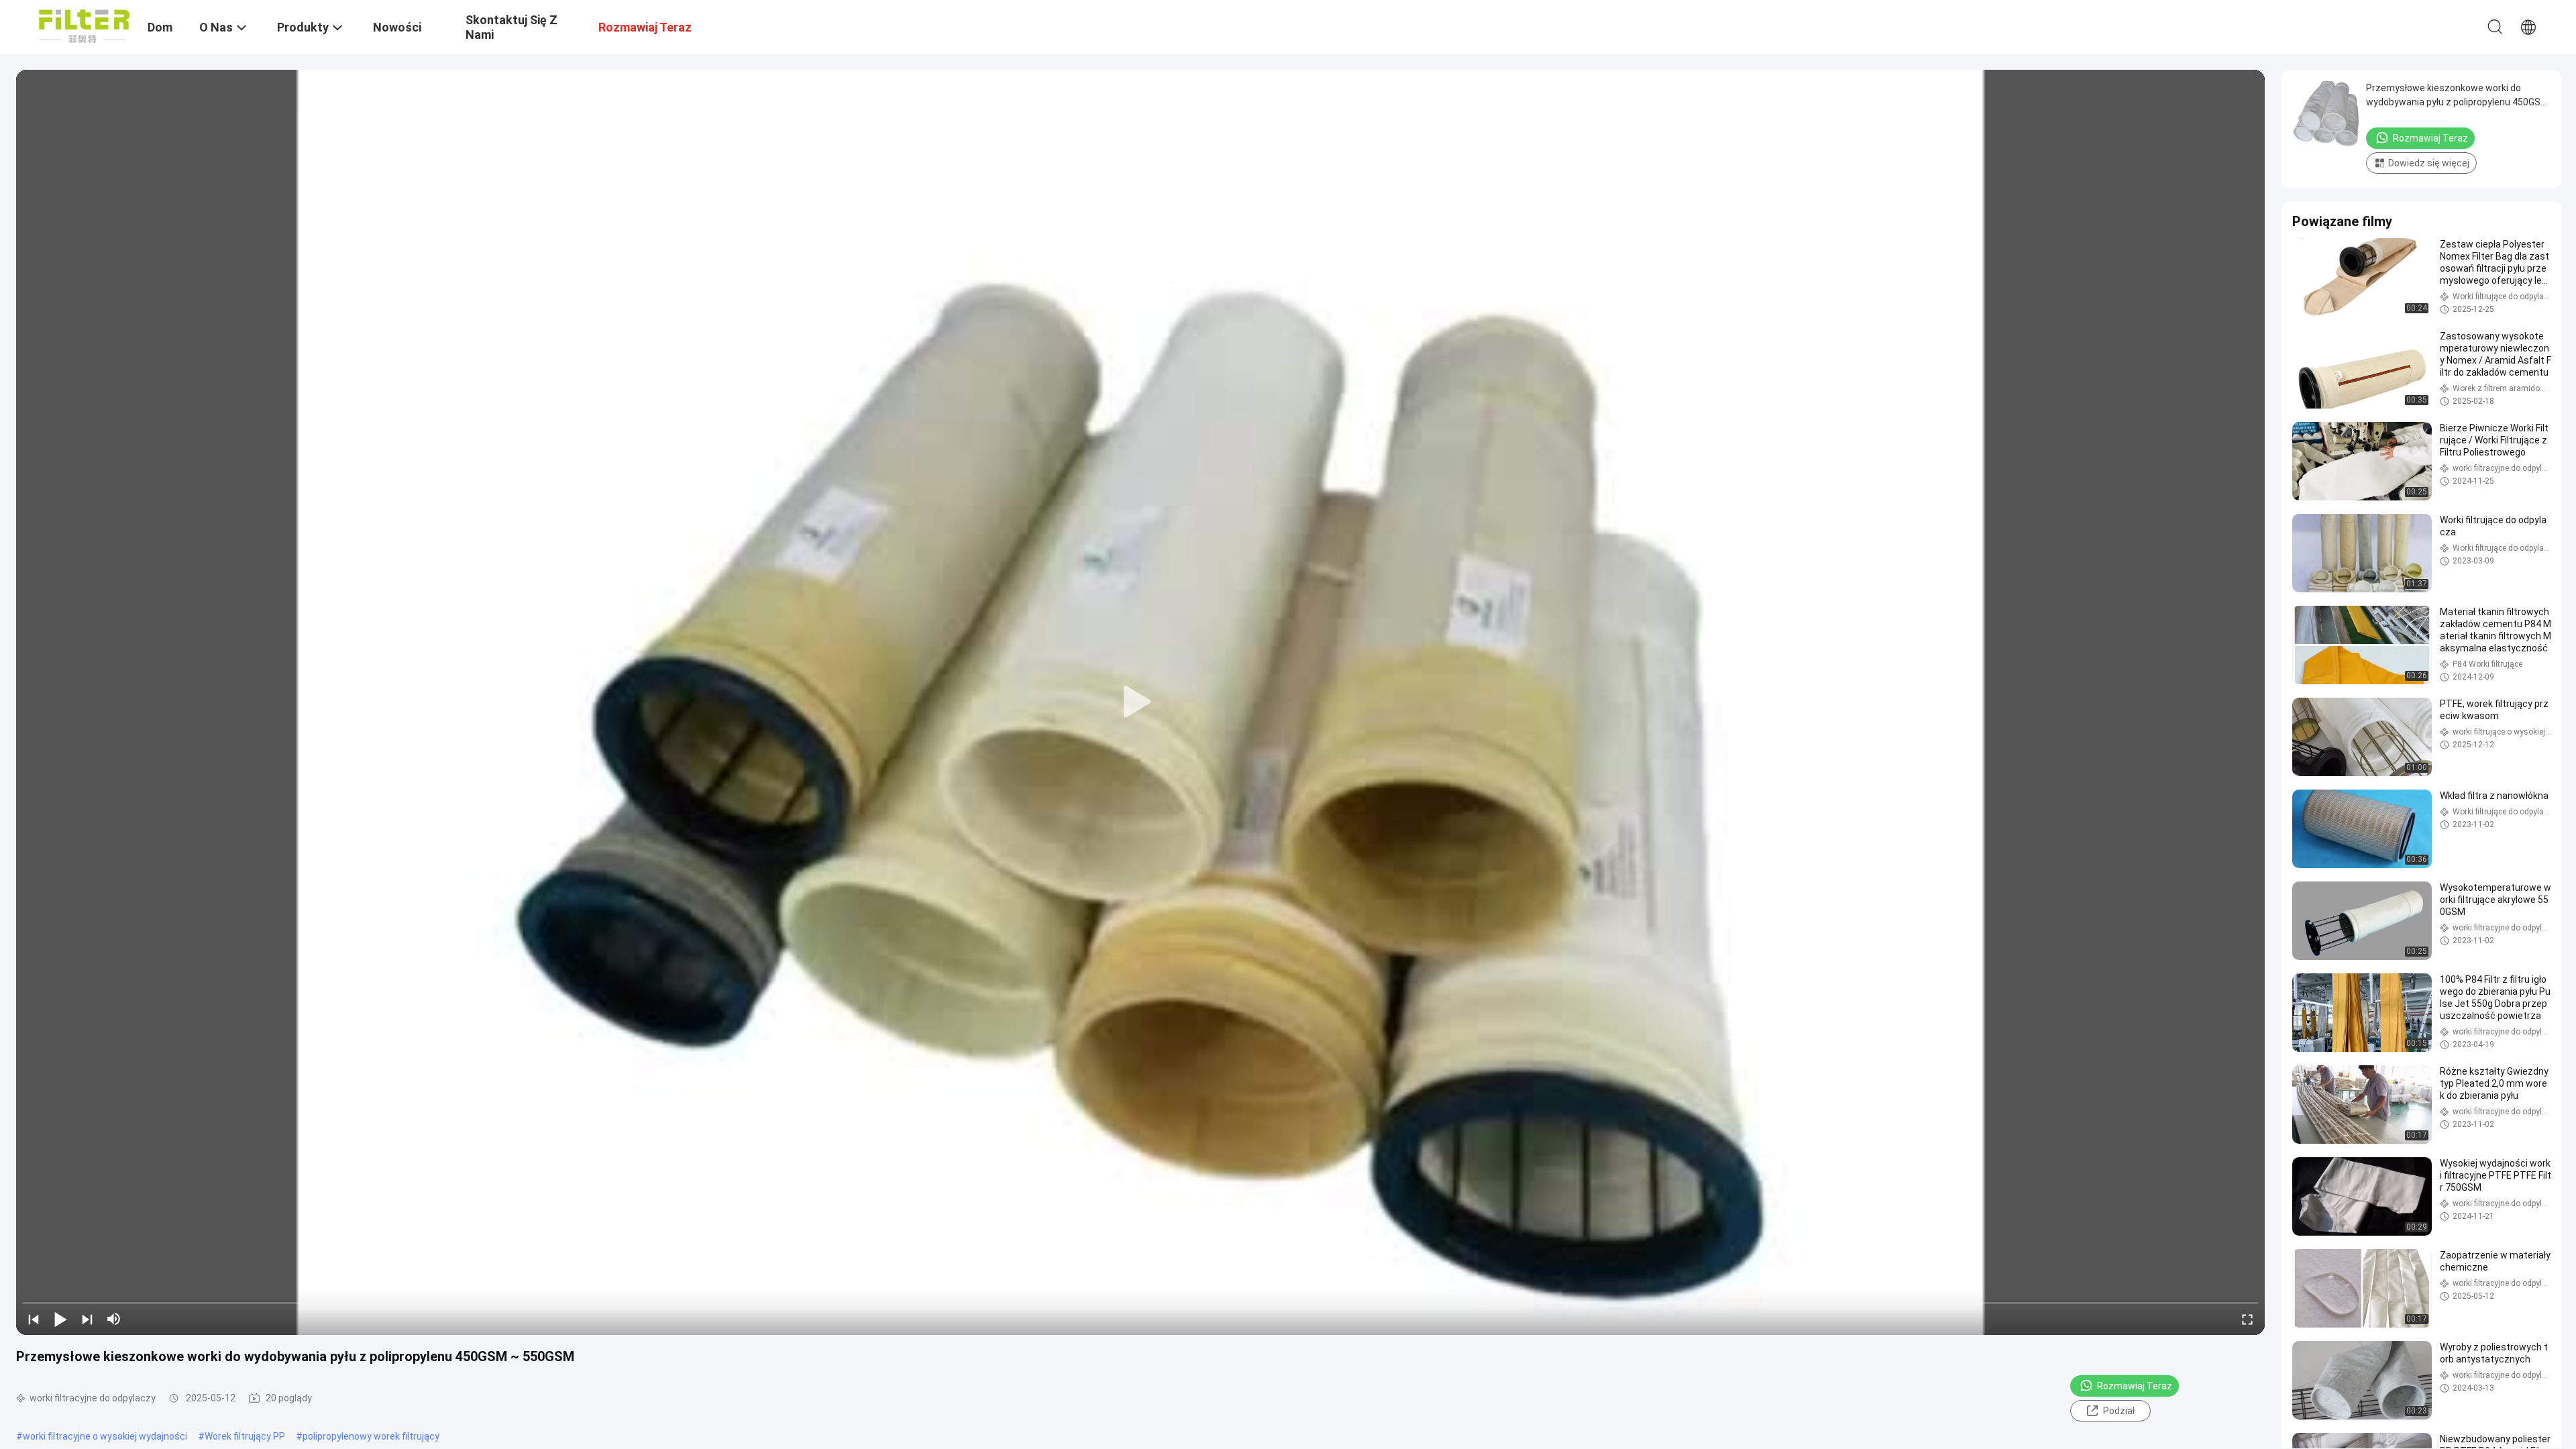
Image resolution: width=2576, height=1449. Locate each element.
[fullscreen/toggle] (2247, 1319)
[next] (87, 1319)
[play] (1140, 702)
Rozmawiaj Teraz (2135, 1386)
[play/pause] (60, 1319)
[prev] (34, 1319)
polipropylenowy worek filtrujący (371, 1436)
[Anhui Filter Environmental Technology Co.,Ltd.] (84, 25)
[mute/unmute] (114, 1319)
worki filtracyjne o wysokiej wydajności (105, 1436)
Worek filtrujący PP (245, 1436)
